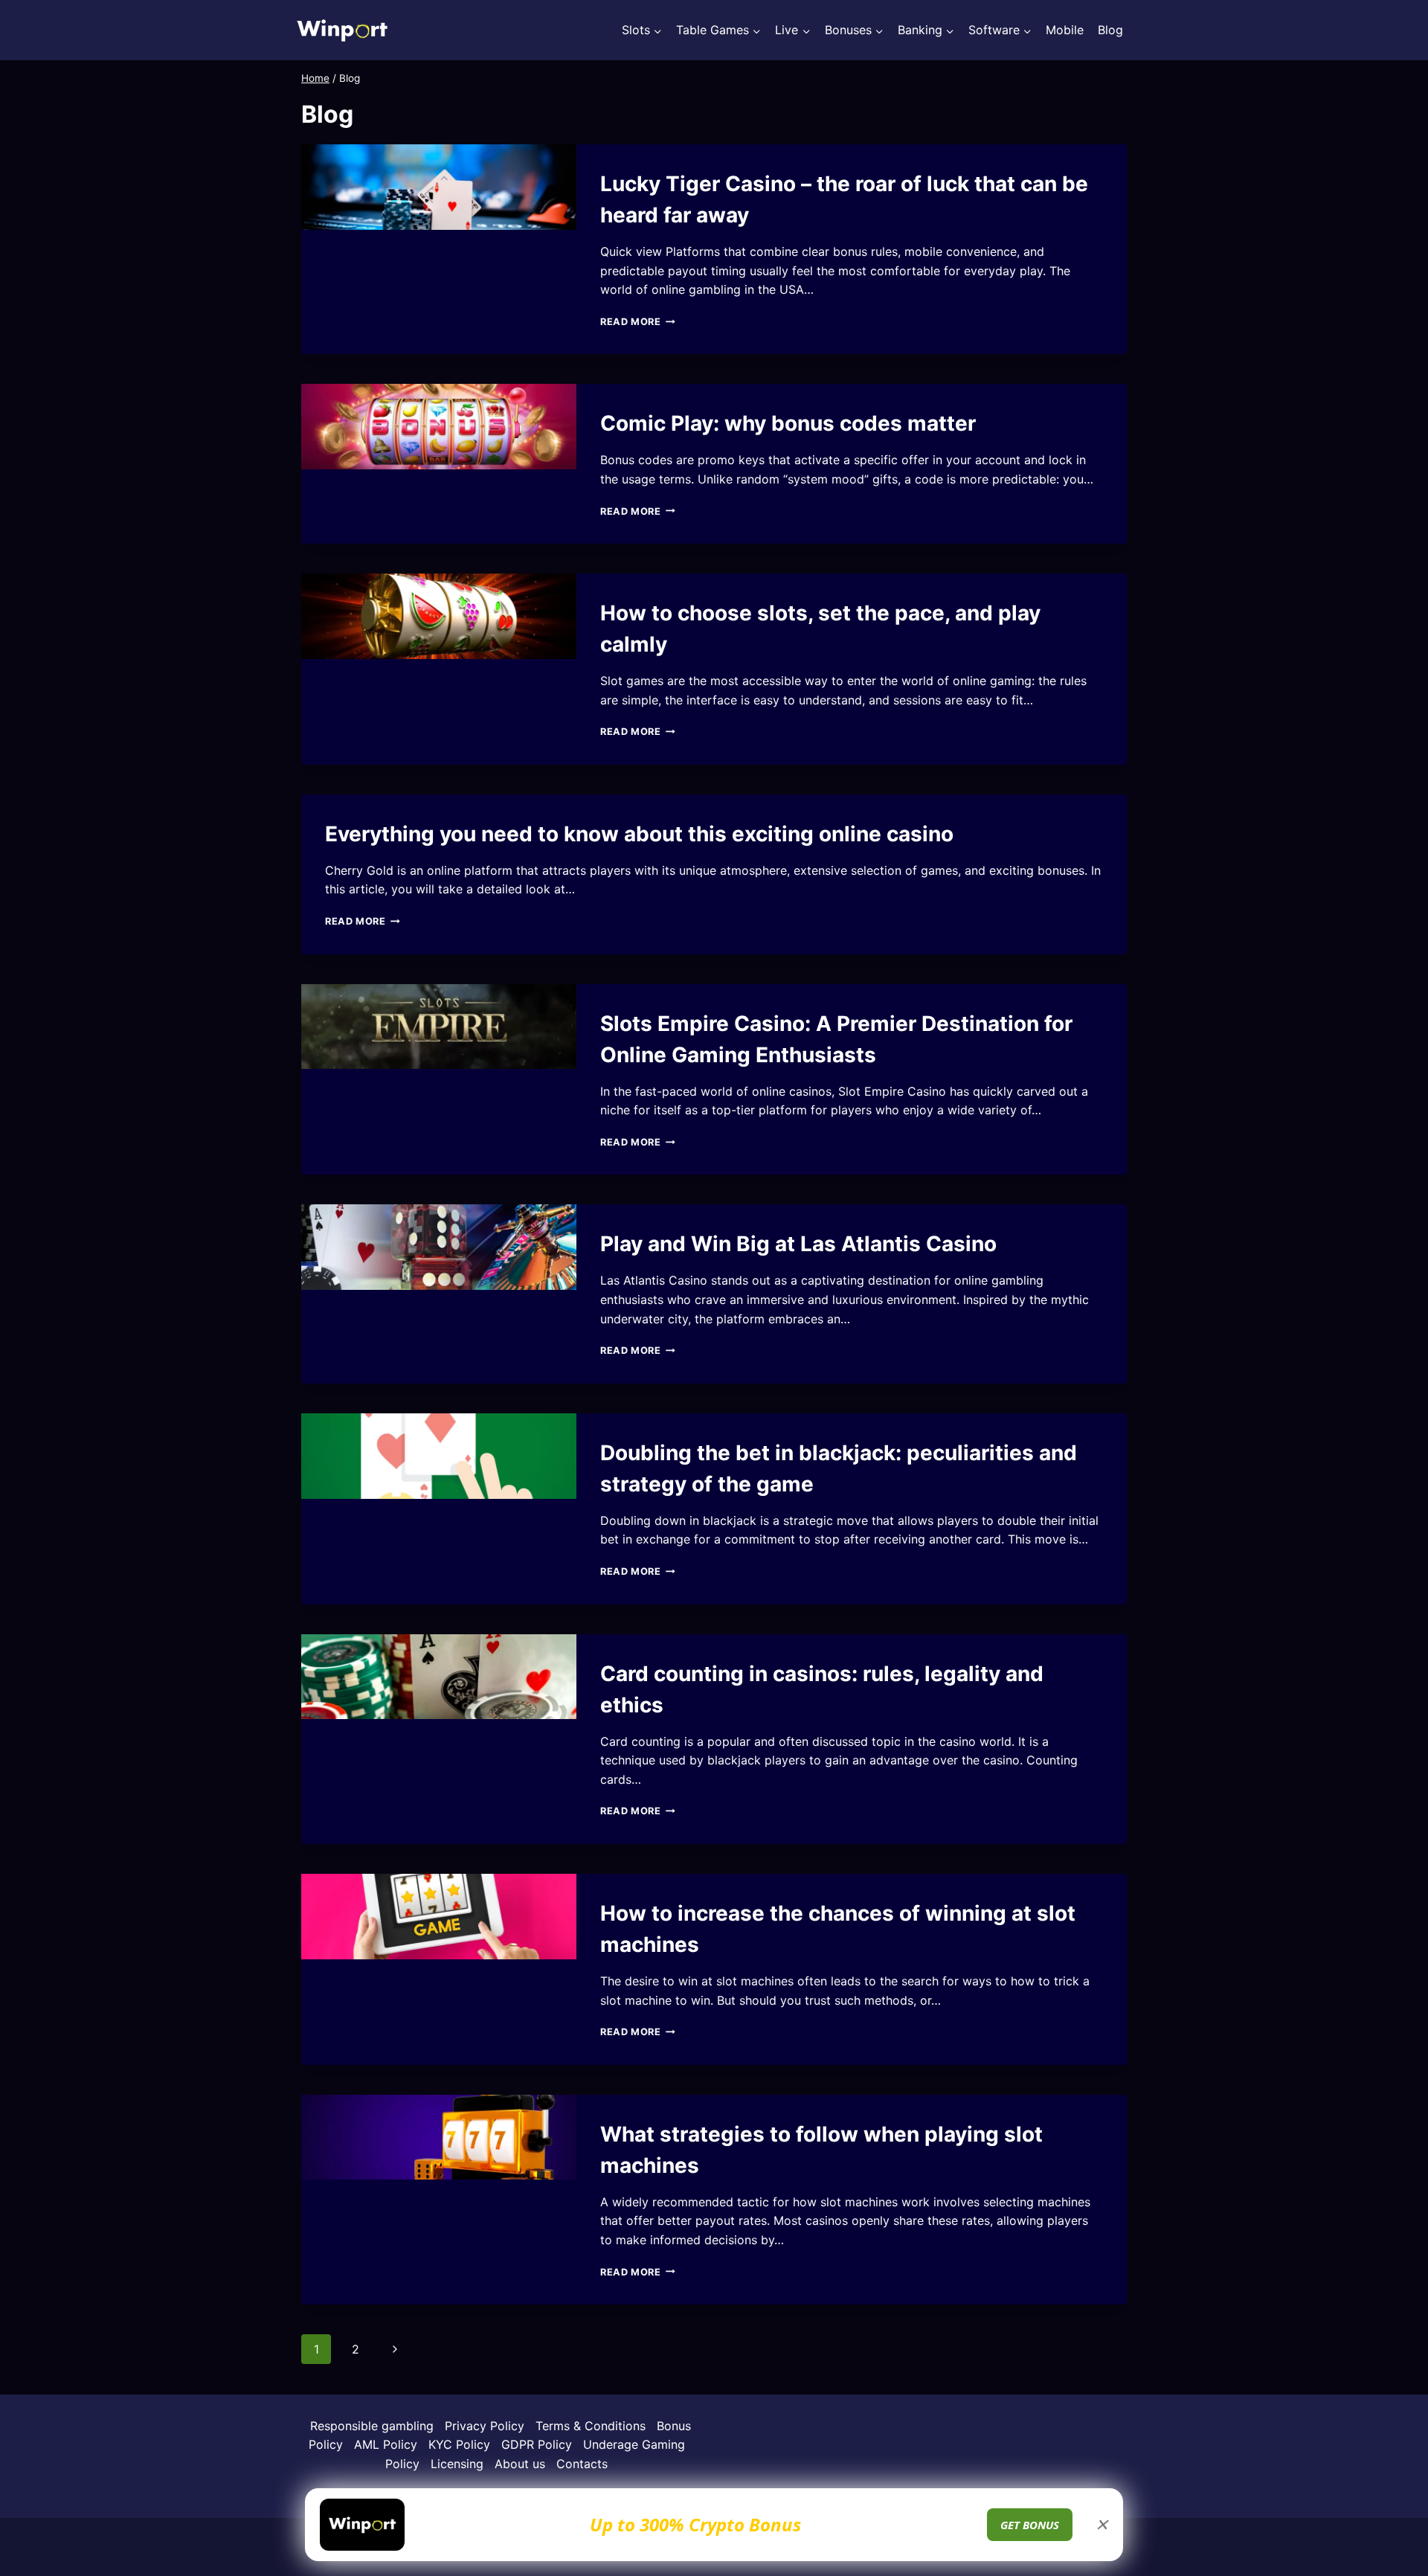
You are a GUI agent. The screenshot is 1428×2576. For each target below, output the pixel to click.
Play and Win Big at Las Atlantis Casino (798, 1244)
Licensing (457, 2464)
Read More (638, 322)
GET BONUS (1030, 2525)
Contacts (582, 2464)
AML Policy (386, 2444)
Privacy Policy (485, 2426)
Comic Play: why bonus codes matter (788, 423)
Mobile (1065, 30)
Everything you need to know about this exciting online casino (639, 834)
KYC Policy (459, 2444)
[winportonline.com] (342, 30)
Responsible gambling (372, 2426)
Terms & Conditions (591, 2426)
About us (520, 2464)
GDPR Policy (537, 2444)
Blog (1110, 30)
